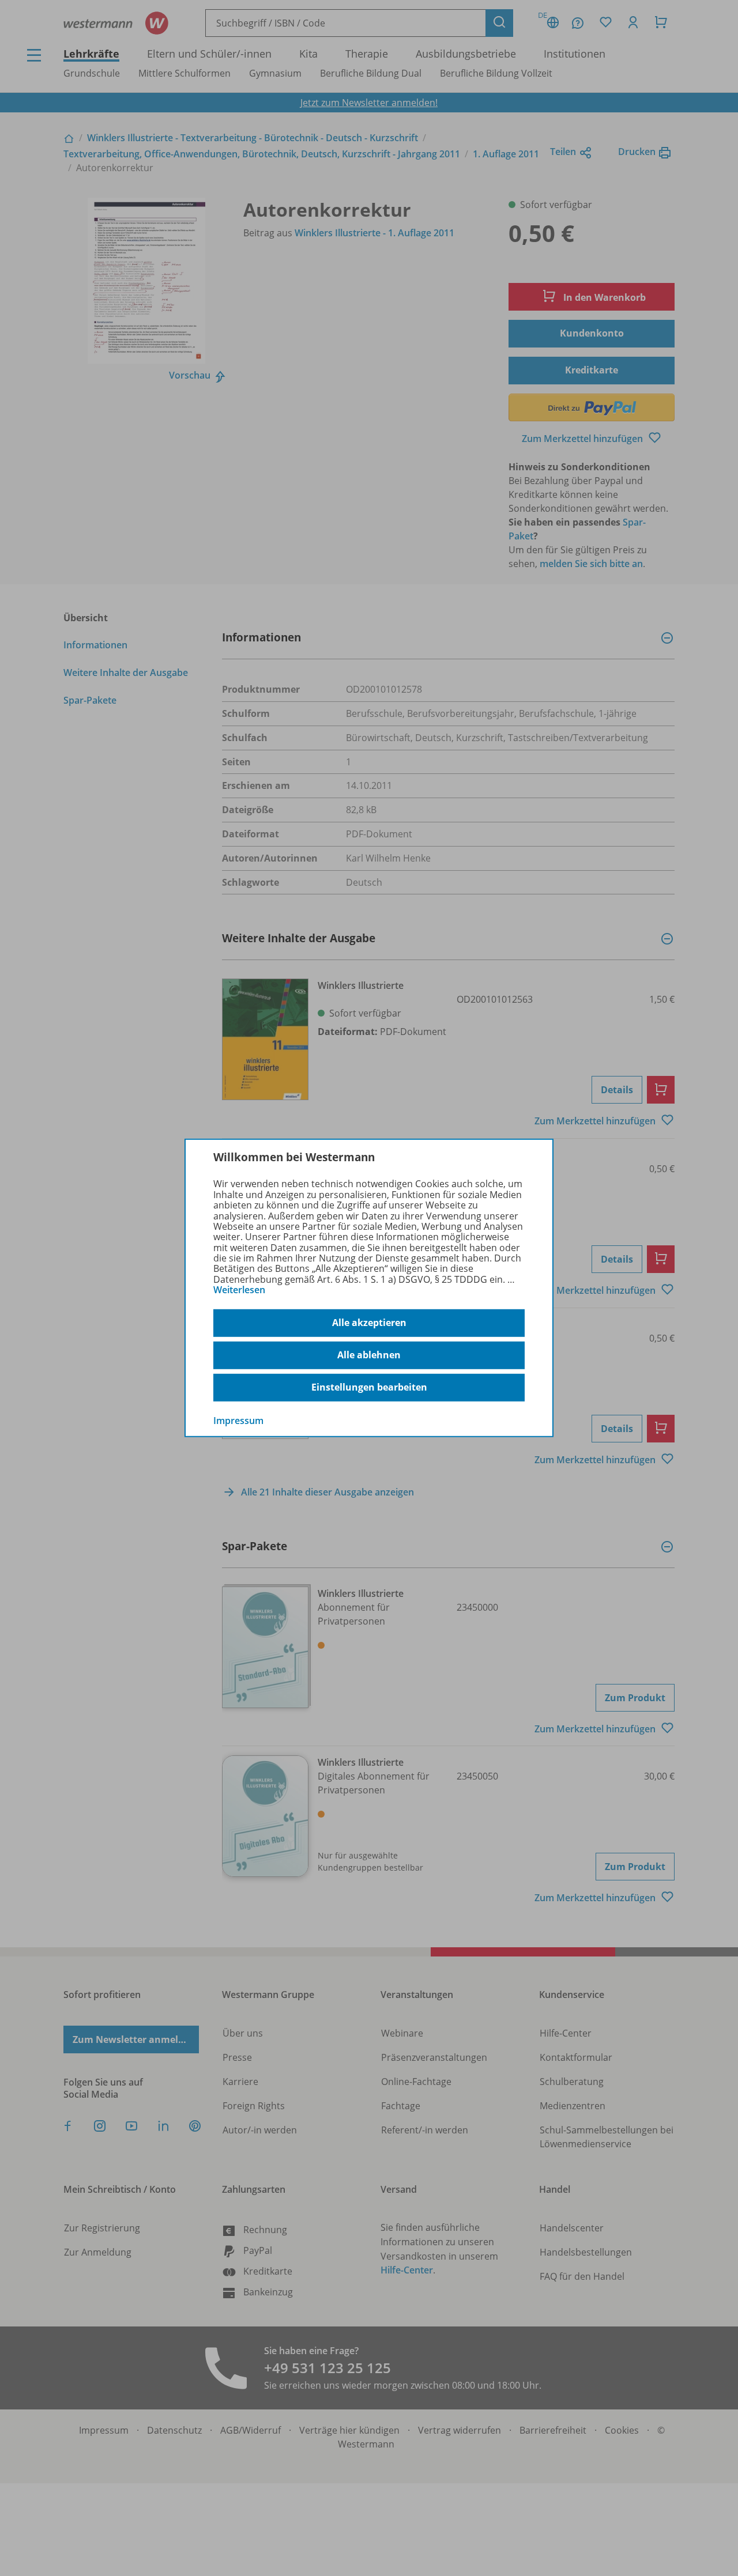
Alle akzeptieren (369, 1323)
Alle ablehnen (369, 1355)
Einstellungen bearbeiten (369, 1387)
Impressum (238, 1420)
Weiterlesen (239, 1290)
